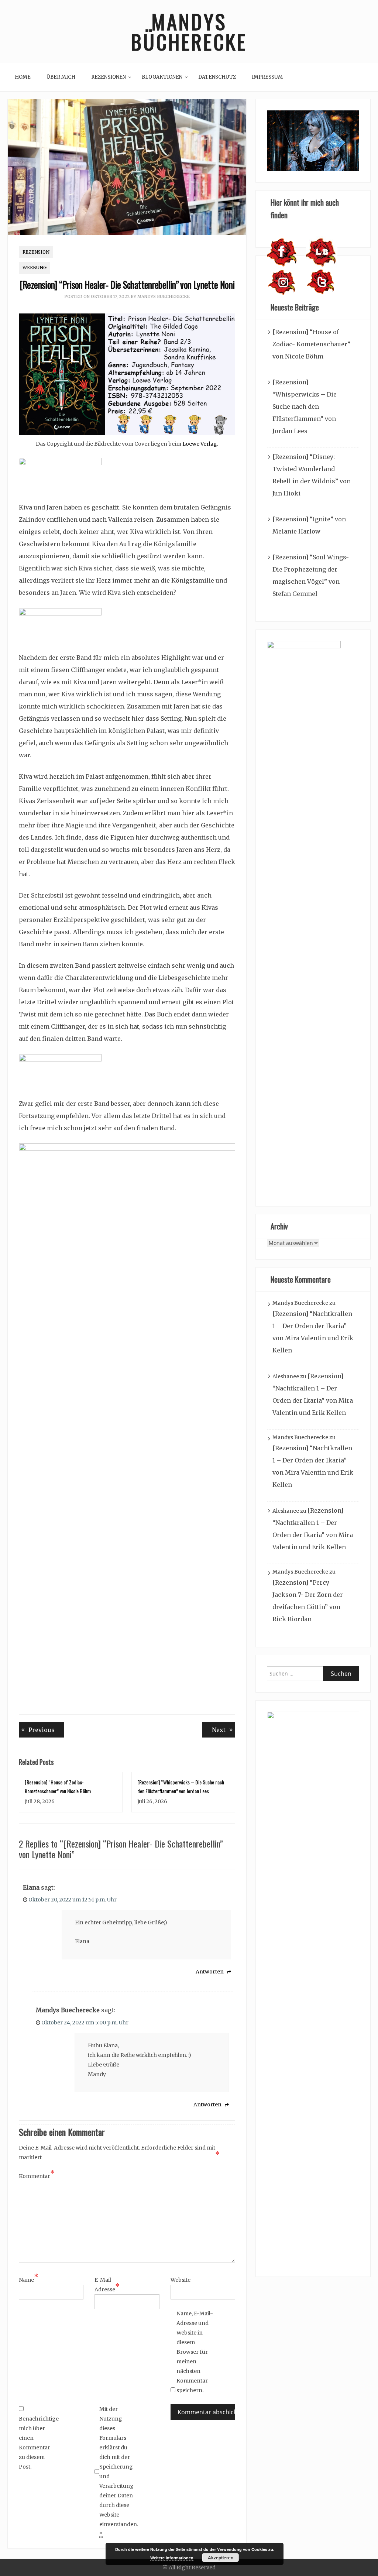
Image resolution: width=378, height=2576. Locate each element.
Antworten (210, 1972)
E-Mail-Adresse (107, 2285)
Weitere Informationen (172, 2558)
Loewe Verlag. (200, 444)
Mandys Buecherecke (164, 296)
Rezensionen (109, 77)
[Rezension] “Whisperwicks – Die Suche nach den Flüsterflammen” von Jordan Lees (305, 407)
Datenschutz (217, 77)
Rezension (36, 252)
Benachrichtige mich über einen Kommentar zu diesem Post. (37, 2443)
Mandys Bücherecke (189, 31)
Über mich (61, 77)
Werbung (35, 267)
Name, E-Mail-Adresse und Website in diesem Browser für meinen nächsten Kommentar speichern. (195, 2352)
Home (23, 77)
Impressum (267, 77)
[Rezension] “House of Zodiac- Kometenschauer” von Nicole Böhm (311, 344)
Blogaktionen (162, 77)
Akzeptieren (221, 2558)
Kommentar (37, 2175)
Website (181, 2280)
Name (29, 2279)
